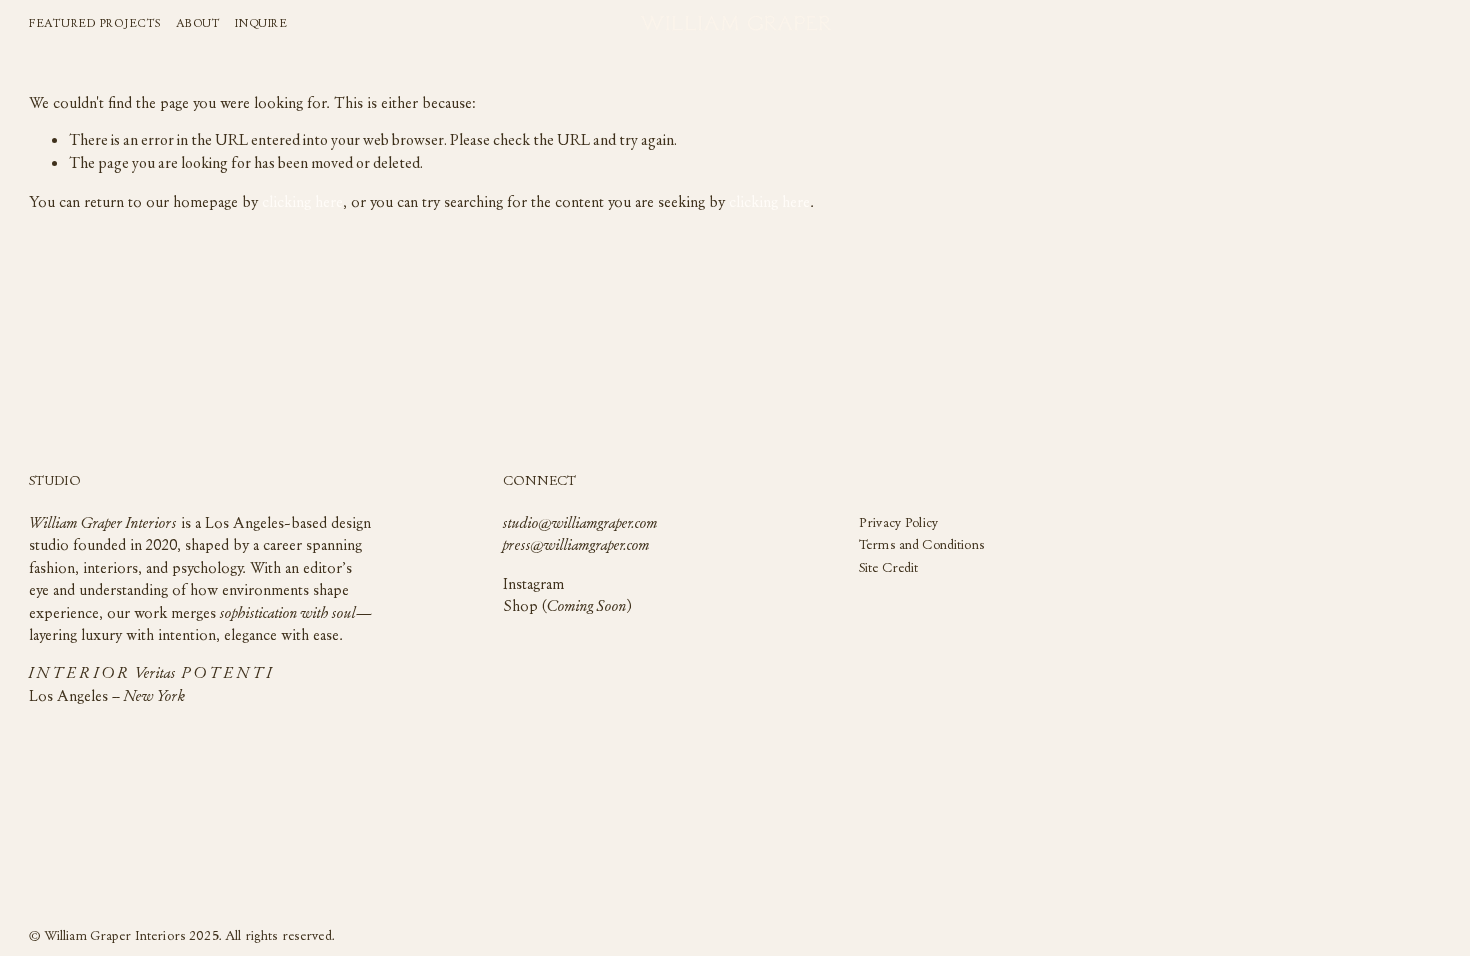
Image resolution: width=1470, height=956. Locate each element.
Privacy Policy (899, 522)
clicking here (302, 201)
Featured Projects (95, 22)
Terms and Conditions (922, 544)
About (198, 22)
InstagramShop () (567, 594)
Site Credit (889, 567)
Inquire (261, 22)
